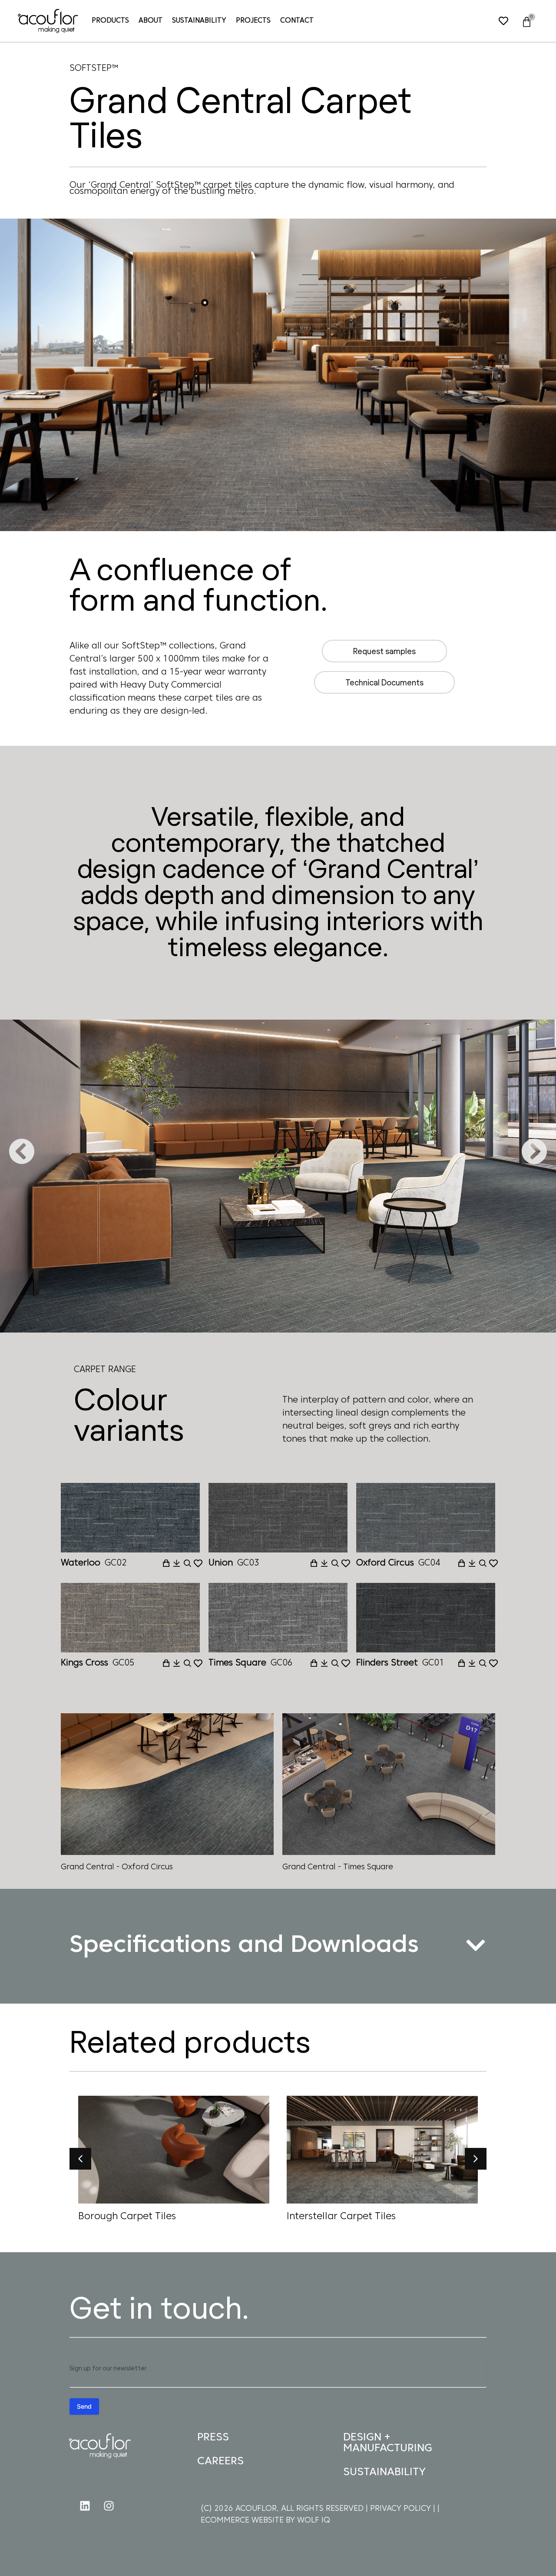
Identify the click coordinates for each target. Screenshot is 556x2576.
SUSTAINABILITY (384, 2472)
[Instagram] (109, 2506)
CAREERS (220, 2461)
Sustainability (199, 21)
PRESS (213, 2438)
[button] (22, 1151)
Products (110, 21)
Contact (297, 21)
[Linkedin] (85, 2506)
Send (84, 2406)
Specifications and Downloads (244, 1946)
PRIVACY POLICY (402, 2509)
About (151, 21)
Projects (253, 21)
